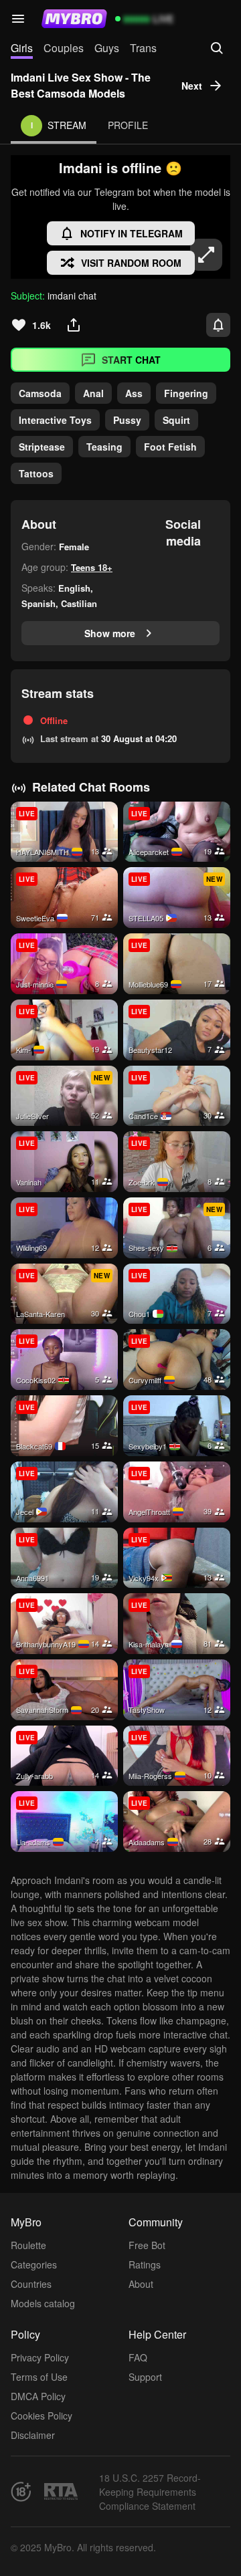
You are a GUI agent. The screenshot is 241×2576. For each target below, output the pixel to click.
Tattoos (36, 473)
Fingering (186, 393)
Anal (93, 393)
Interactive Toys (55, 420)
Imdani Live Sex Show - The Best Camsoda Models (81, 85)
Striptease (42, 447)
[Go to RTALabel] (61, 2491)
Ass (134, 393)
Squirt (176, 420)
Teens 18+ (92, 567)
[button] (18, 19)
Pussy (127, 420)
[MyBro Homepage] (74, 19)
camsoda (40, 393)
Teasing (104, 447)
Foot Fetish (170, 447)
